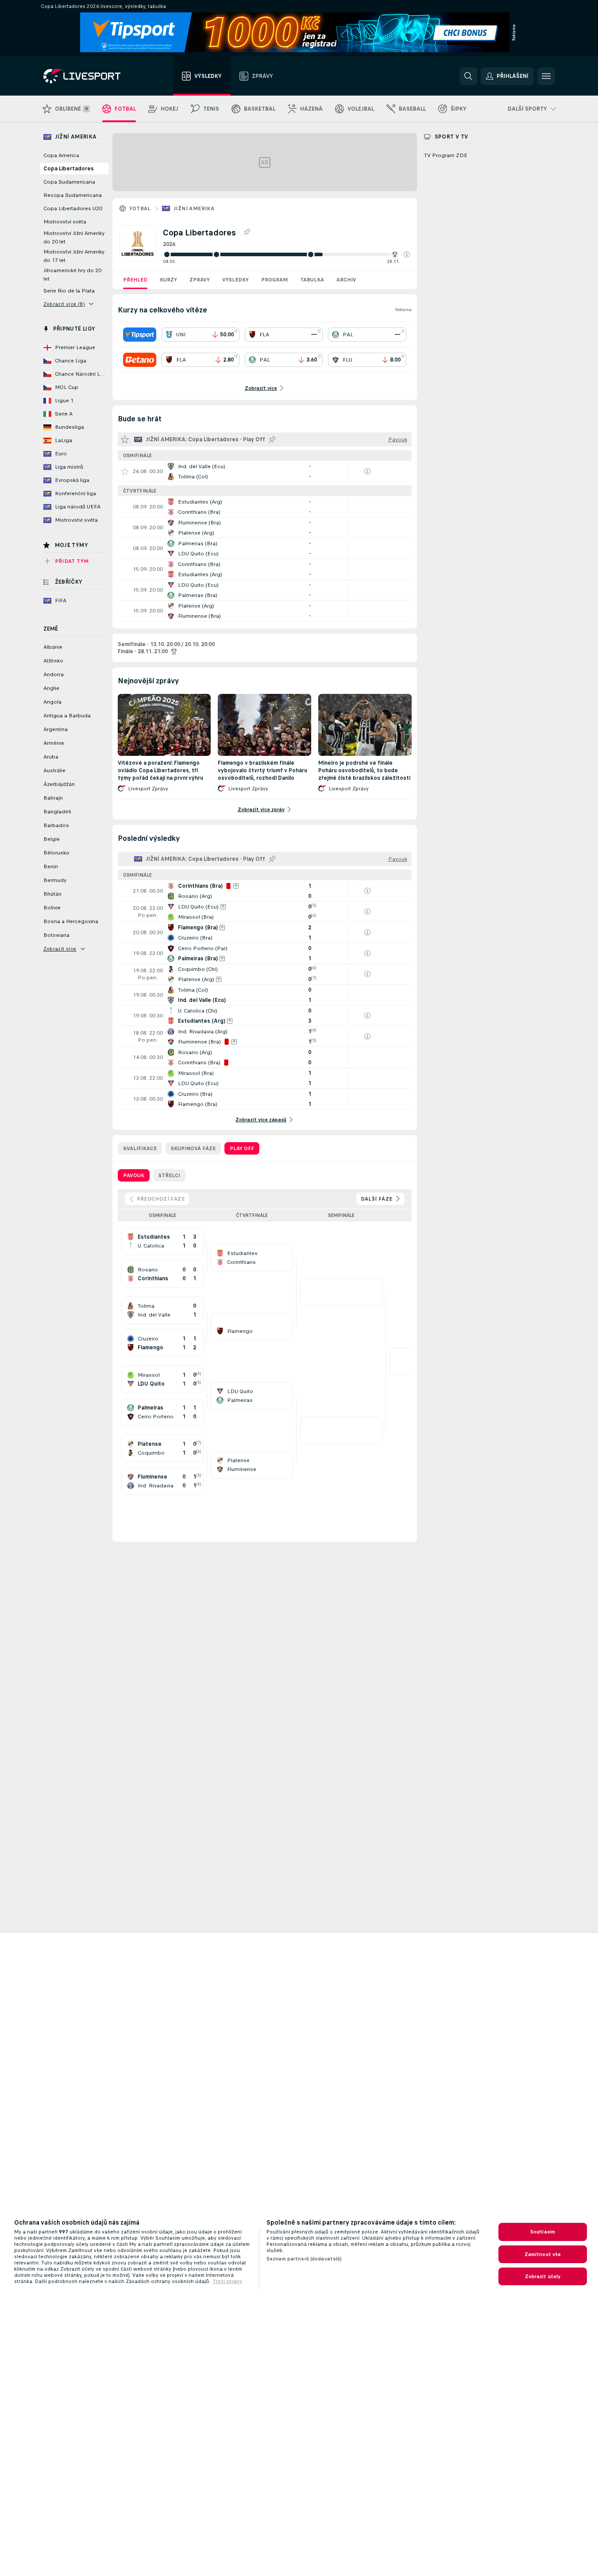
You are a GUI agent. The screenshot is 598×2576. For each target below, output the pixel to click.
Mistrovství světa (65, 222)
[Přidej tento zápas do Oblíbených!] (125, 471)
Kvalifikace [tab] (140, 1148)
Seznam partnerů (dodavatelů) (304, 2259)
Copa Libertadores (69, 169)
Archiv (346, 280)
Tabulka (312, 280)
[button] (407, 254)
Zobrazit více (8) (64, 304)
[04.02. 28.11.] (286, 254)
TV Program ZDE (446, 155)
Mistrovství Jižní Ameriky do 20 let (74, 237)
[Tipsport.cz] (140, 335)
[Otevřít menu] (546, 76)
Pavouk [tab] (134, 1175)
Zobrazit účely (543, 2276)
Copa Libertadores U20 (73, 208)
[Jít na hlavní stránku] (93, 76)
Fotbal (140, 208)
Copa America (61, 155)
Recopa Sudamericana (73, 195)
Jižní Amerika (194, 208)
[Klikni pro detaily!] (265, 471)
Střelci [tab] (169, 1175)
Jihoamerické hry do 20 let (72, 275)
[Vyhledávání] (468, 76)
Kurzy (168, 280)
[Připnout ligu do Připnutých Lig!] (247, 232)
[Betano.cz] (140, 360)
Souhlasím (543, 2232)
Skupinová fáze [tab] (193, 1148)
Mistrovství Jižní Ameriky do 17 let (74, 256)
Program (274, 280)
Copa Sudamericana (69, 182)
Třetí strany (227, 2281)
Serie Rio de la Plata (69, 291)
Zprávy (200, 280)
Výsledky (235, 280)
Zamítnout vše (543, 2254)
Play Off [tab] (242, 1148)
